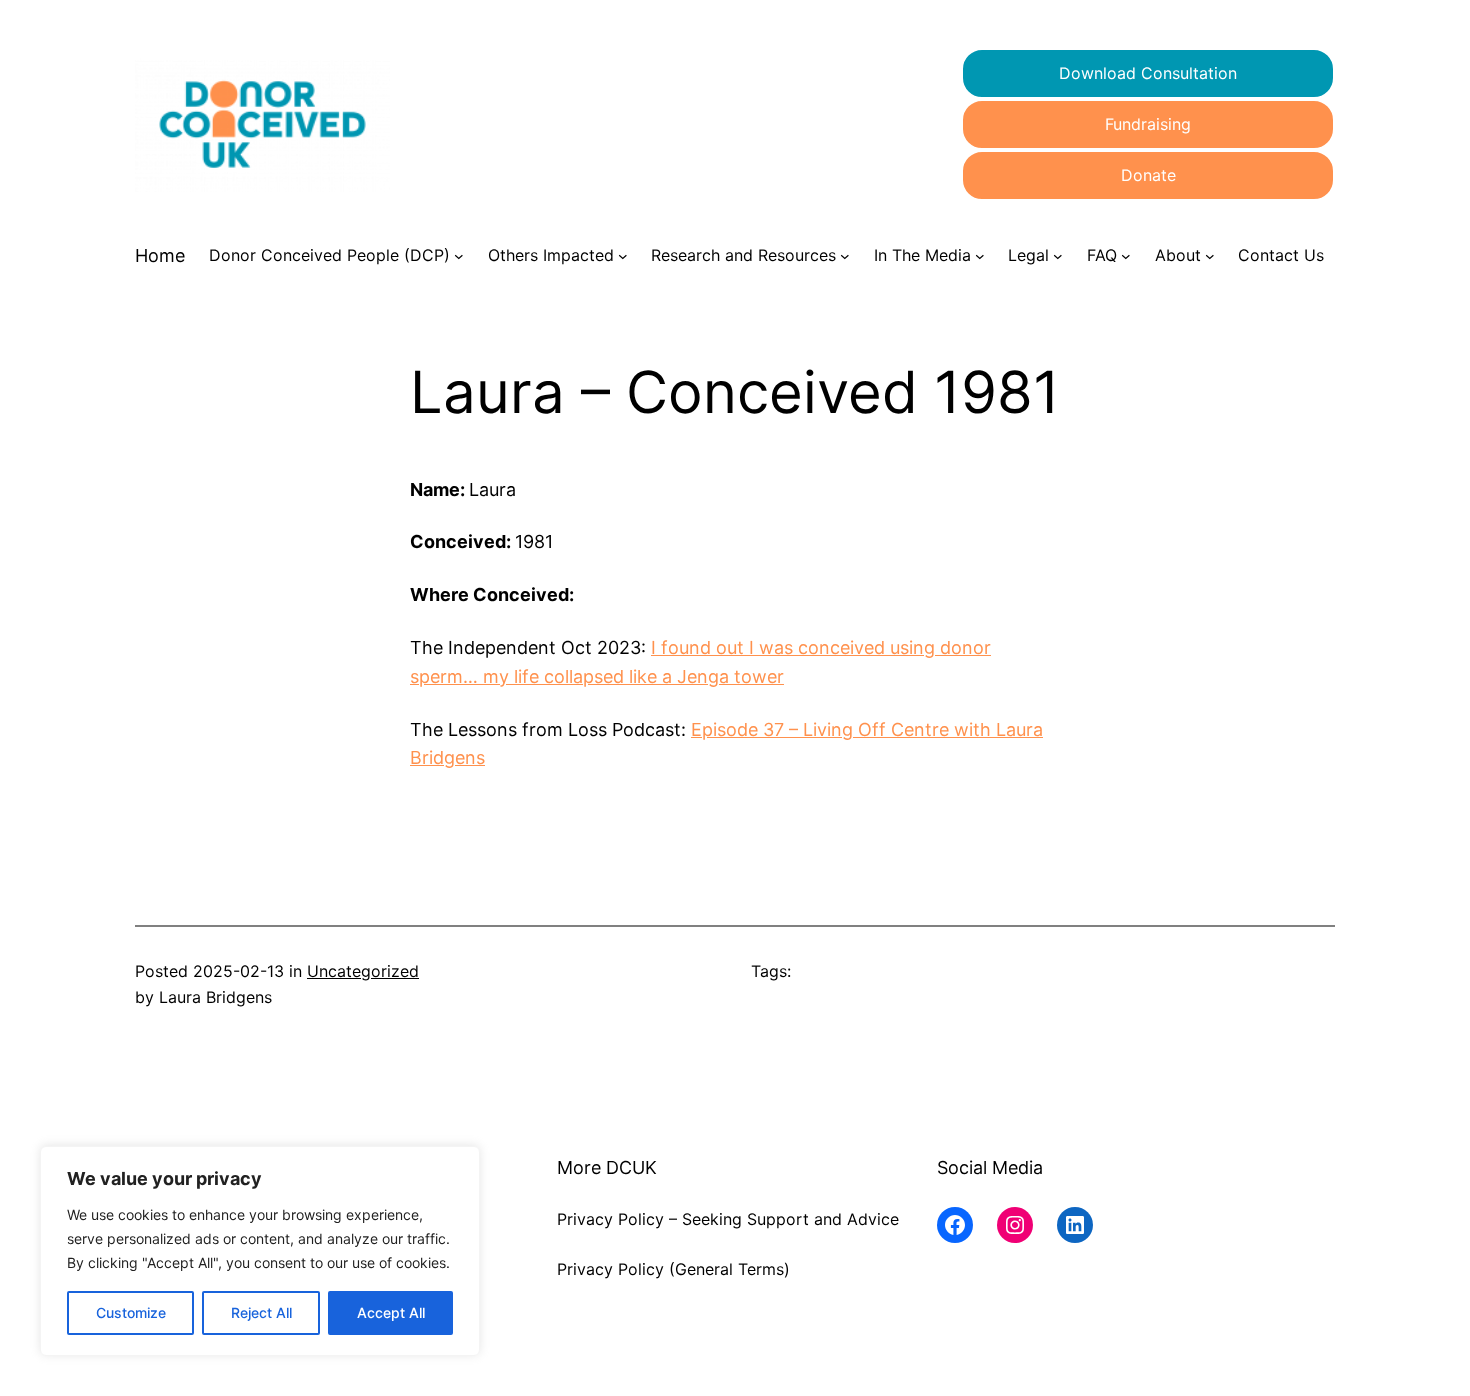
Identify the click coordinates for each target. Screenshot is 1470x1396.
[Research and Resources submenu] (845, 256)
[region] (260, 1251)
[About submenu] (1210, 256)
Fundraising (1148, 124)
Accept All (391, 1312)
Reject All (261, 1312)
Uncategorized (363, 971)
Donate (1148, 175)
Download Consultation (1148, 73)
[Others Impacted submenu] (623, 256)
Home (160, 255)
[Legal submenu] (1058, 256)
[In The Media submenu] (980, 256)
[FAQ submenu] (1126, 256)
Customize (131, 1312)
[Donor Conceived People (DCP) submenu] (459, 256)
